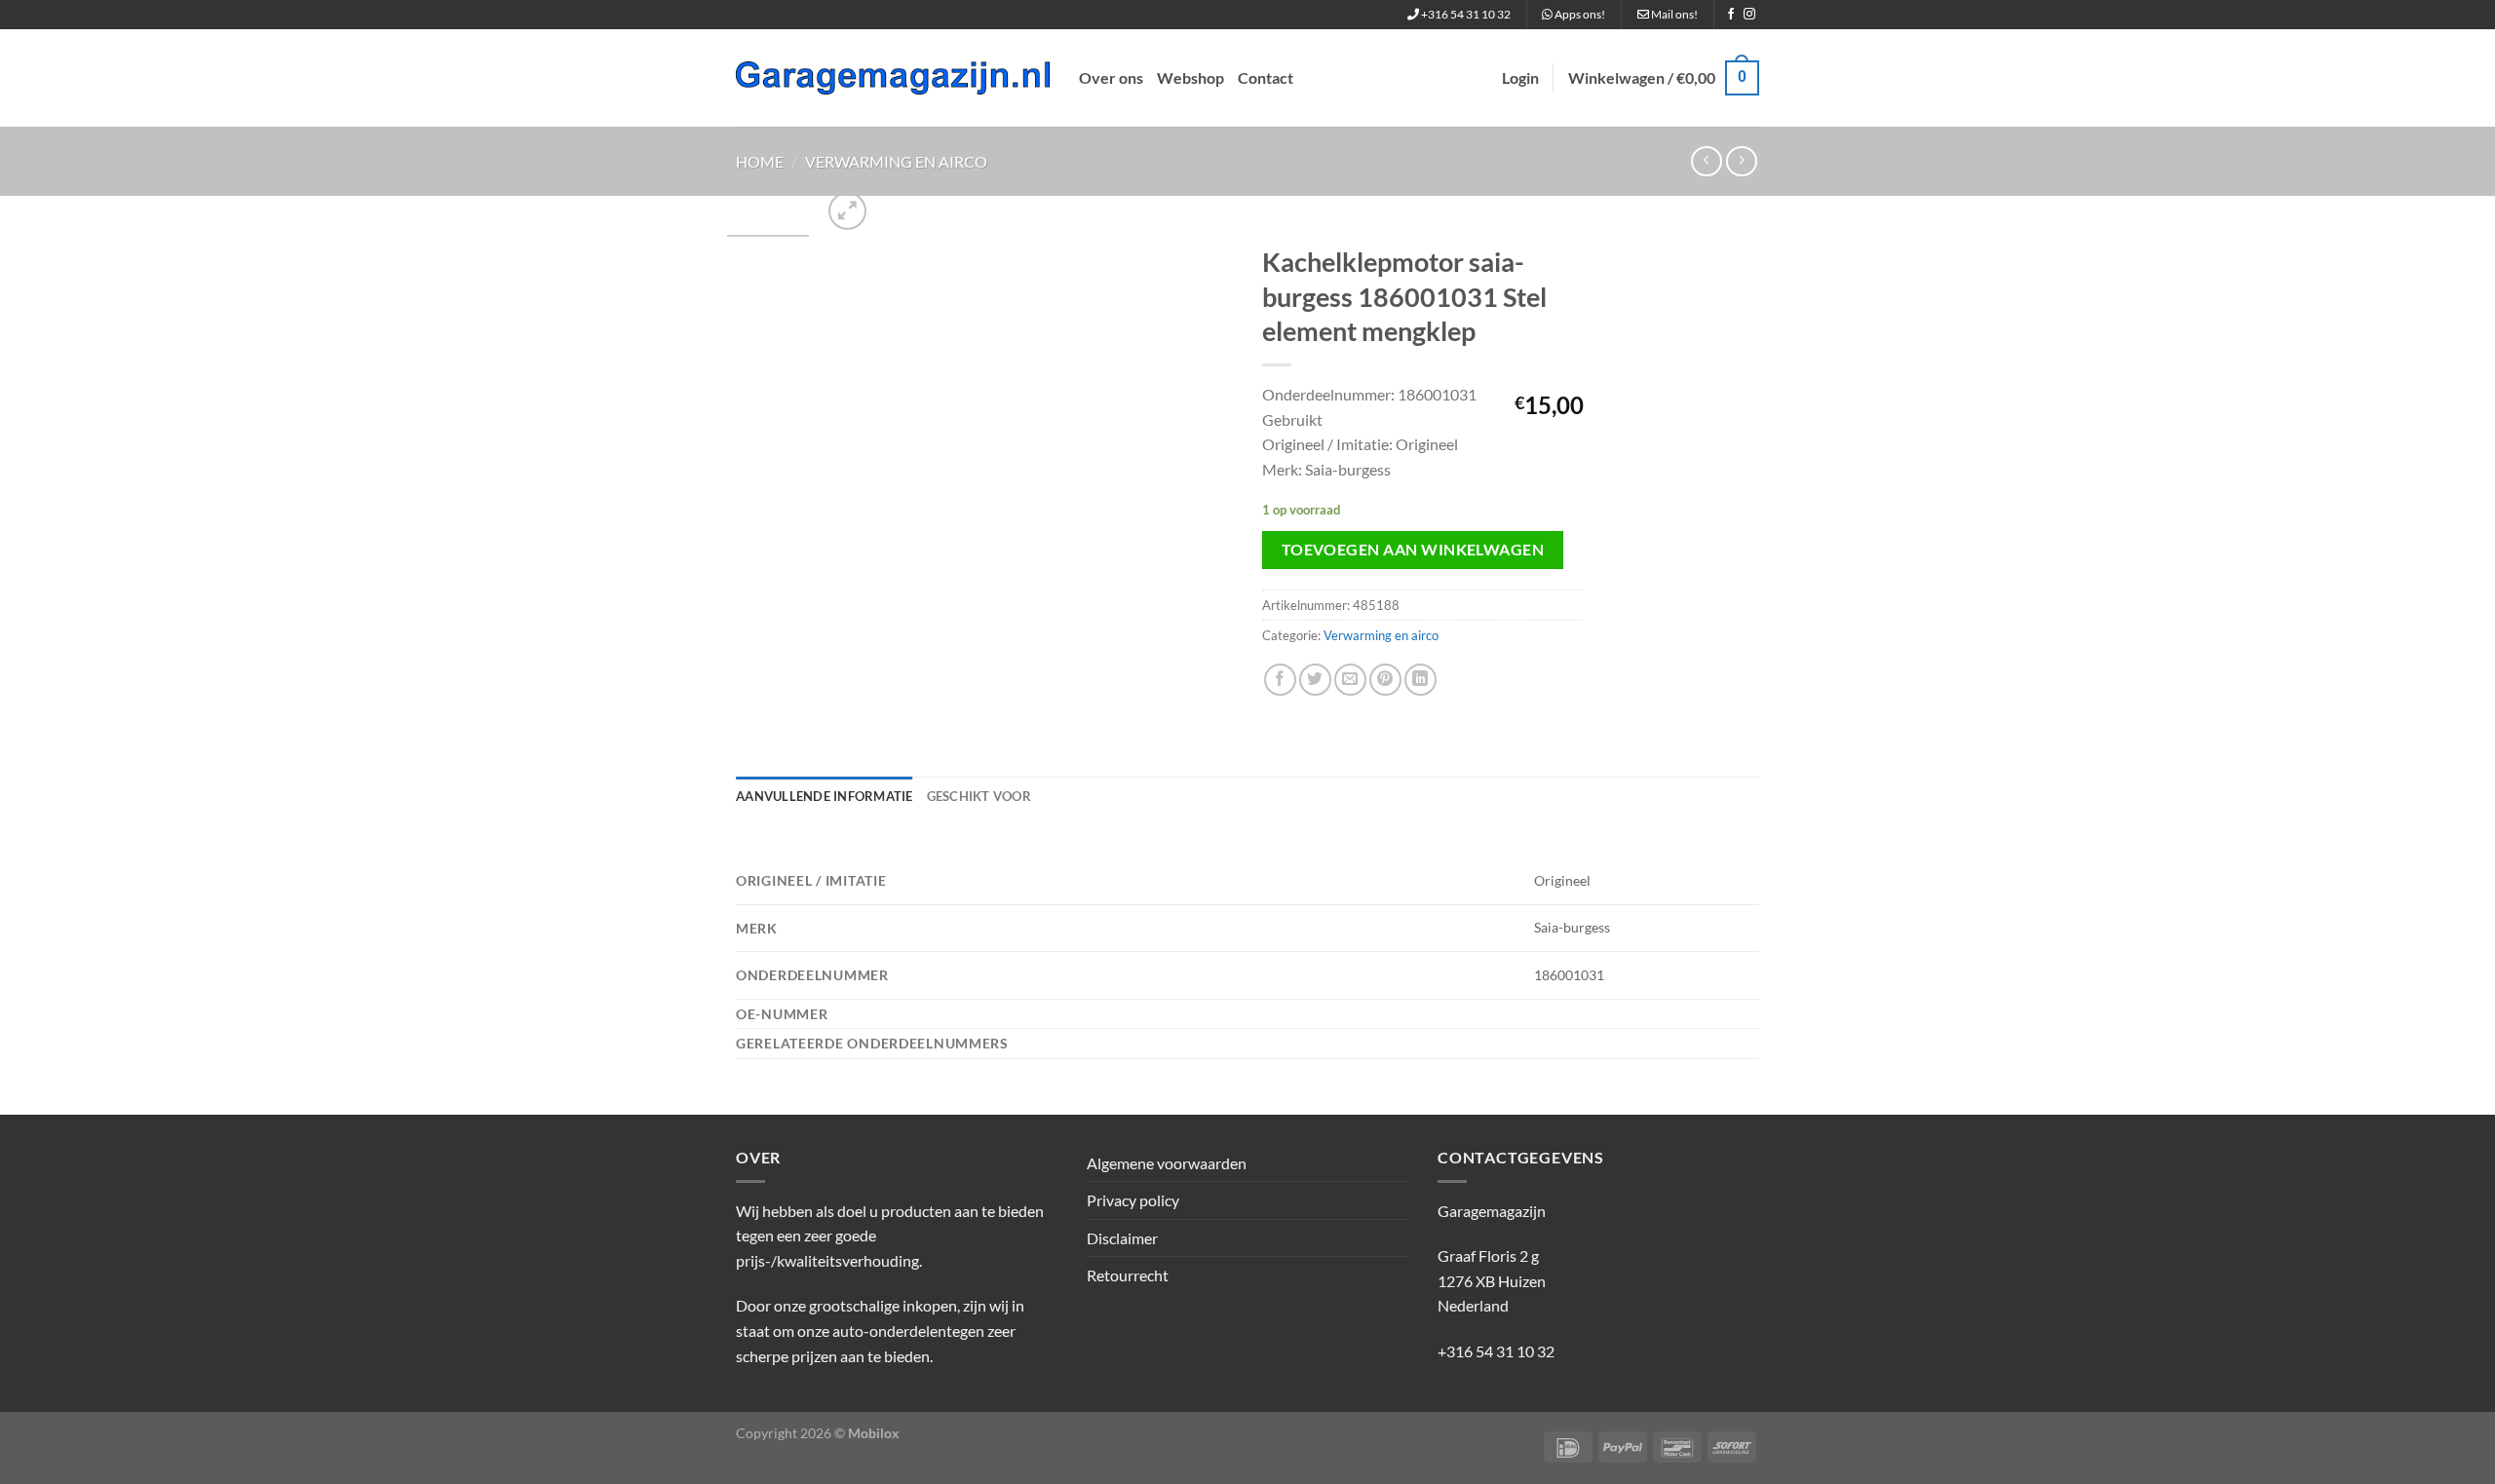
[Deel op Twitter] (1315, 680)
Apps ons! (1579, 14)
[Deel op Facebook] (1280, 680)
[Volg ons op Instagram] (1749, 15)
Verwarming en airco (896, 161)
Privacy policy (1133, 1200)
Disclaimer (1122, 1238)
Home (760, 161)
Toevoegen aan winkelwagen (1413, 550)
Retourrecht (1128, 1275)
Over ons (1111, 77)
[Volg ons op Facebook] (1731, 15)
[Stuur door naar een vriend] (1350, 680)
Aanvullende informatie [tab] (825, 796)
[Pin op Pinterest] (1385, 680)
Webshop (1190, 77)
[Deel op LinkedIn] (1420, 680)
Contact (1266, 77)
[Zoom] (847, 211)
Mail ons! (1673, 14)
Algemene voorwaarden (1167, 1163)
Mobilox (874, 1433)
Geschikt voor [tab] (979, 796)
